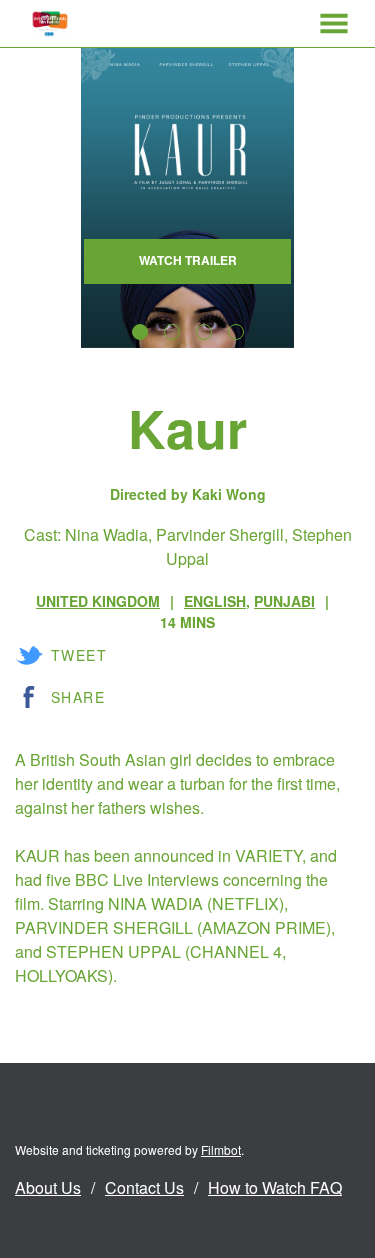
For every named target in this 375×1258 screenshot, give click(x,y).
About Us (48, 1187)
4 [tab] (236, 332)
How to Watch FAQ (275, 1187)
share (78, 697)
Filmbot (221, 1149)
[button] (334, 23)
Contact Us (144, 1187)
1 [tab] (140, 332)
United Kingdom (98, 601)
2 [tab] (172, 332)
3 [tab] (204, 332)
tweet (79, 655)
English (215, 601)
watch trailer (188, 260)
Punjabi (284, 601)
